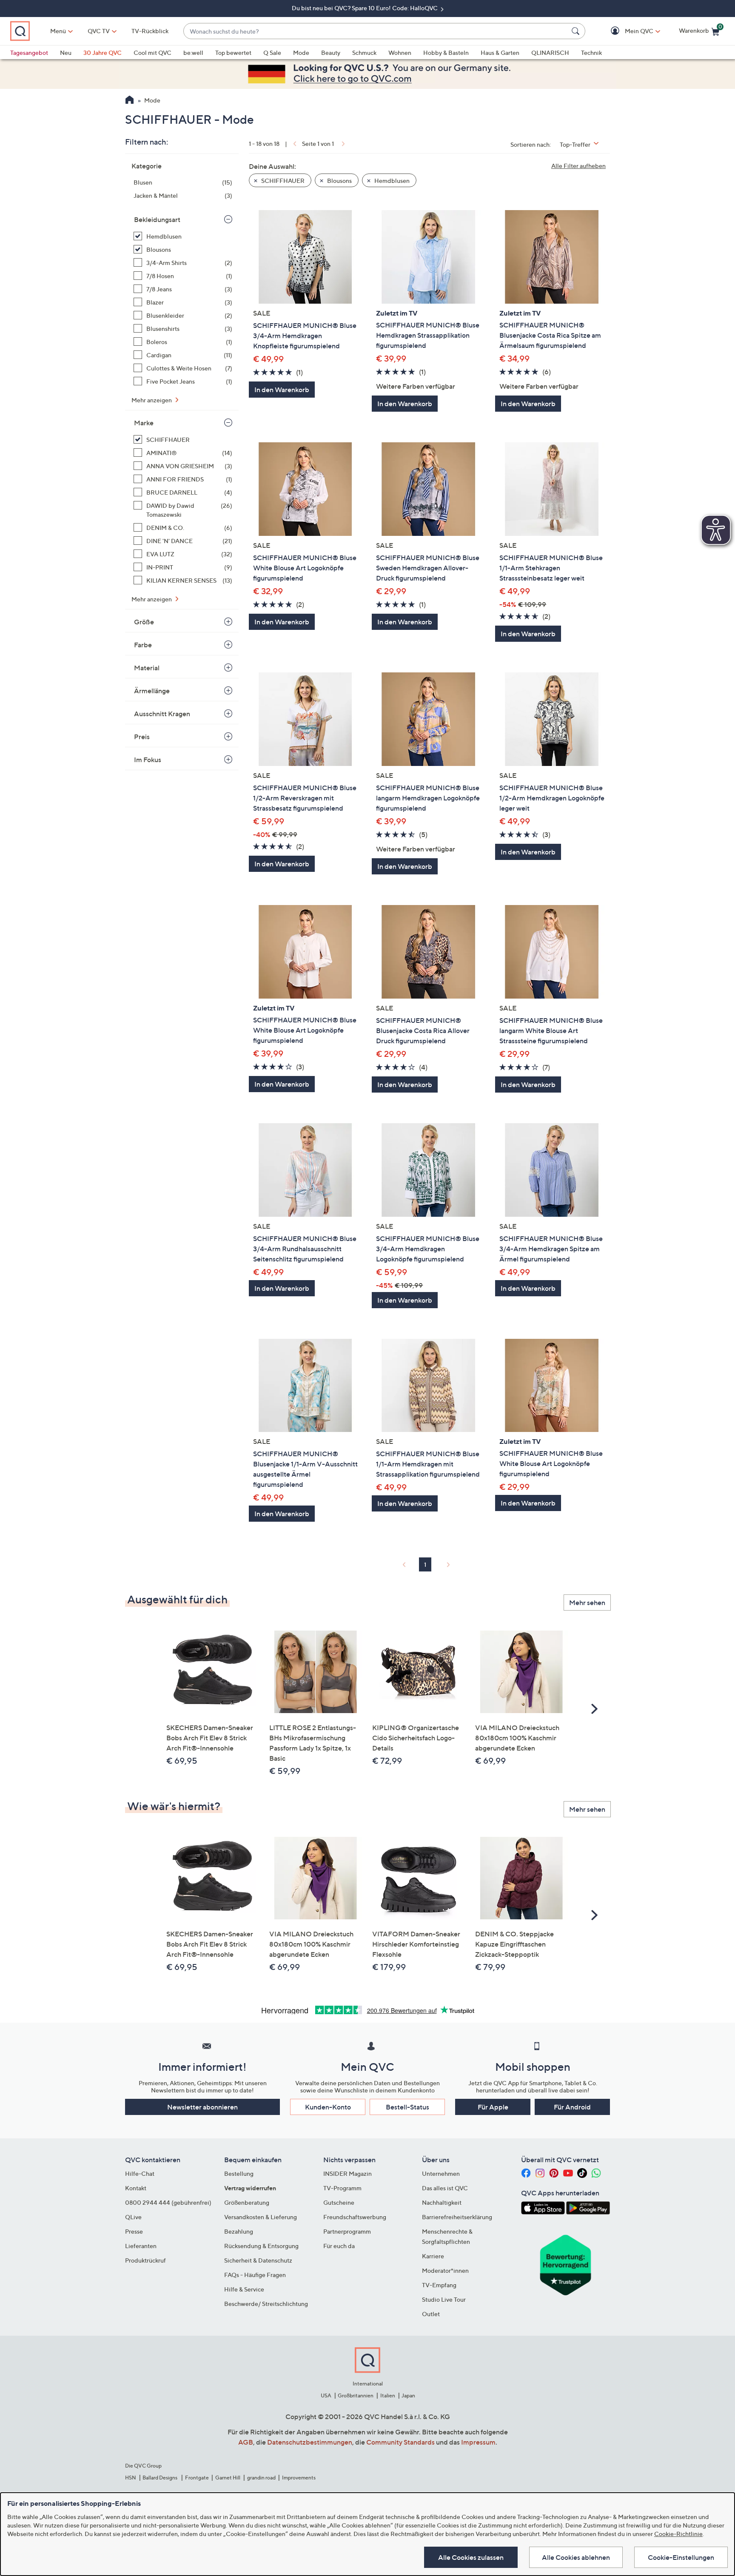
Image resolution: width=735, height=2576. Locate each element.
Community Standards (400, 2442)
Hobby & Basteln (446, 53)
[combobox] (376, 31)
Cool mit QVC (152, 53)
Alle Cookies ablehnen (576, 2557)
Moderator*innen (445, 2270)
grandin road (261, 2478)
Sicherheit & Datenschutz (258, 2260)
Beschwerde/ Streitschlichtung (266, 2304)
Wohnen (400, 53)
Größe (144, 622)
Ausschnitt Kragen (162, 714)
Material (147, 668)
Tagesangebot (29, 53)
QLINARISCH (550, 53)
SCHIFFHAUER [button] (282, 181)
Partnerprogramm (347, 2231)
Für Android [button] (572, 2107)
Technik (591, 53)
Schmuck (364, 53)
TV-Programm (342, 2188)
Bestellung (239, 2173)
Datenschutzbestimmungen (310, 2442)
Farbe (143, 645)
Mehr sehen (587, 1603)
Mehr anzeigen (152, 400)
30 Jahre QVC (103, 53)
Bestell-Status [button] (407, 2107)
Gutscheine (339, 2202)
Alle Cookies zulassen (471, 2557)
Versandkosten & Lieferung (261, 2217)
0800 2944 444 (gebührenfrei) (168, 2202)
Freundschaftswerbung (355, 2217)
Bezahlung (239, 2231)
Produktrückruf (145, 2260)
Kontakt (136, 2188)
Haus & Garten (500, 53)
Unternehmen (441, 2173)
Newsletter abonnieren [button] (202, 2107)
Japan (408, 2395)
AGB (246, 2442)
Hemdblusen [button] (391, 181)
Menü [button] (58, 31)
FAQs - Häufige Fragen (255, 2275)
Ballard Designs (160, 2478)
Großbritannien (356, 2395)
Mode (301, 53)
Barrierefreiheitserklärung (457, 2217)
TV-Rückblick (150, 31)
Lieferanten (141, 2246)
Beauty (331, 53)
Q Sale (272, 53)
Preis (142, 737)
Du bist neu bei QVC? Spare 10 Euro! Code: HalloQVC (365, 8)
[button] (627, 31)
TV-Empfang (439, 2285)
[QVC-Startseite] (130, 101)
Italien (388, 2395)
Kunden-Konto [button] (328, 2107)
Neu (66, 53)
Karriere (433, 2256)
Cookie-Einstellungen (681, 2557)
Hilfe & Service (244, 2289)
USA (326, 2395)
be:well (193, 53)
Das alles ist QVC (445, 2188)
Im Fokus (148, 760)
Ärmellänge (152, 691)
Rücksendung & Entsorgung (261, 2246)
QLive (133, 2217)
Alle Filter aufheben (578, 166)
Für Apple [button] (493, 2107)
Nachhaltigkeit (442, 2202)
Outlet (431, 2314)
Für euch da (339, 2246)
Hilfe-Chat (140, 2173)
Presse (134, 2231)
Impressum (478, 2442)
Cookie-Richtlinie (678, 2534)
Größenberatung (247, 2202)
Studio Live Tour (444, 2299)
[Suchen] (577, 31)
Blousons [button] (339, 181)
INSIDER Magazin (348, 2173)
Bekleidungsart (157, 219)
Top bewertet (233, 53)
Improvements (299, 2478)
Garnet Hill (228, 2478)
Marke (144, 423)
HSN (131, 2478)
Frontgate (197, 2478)
